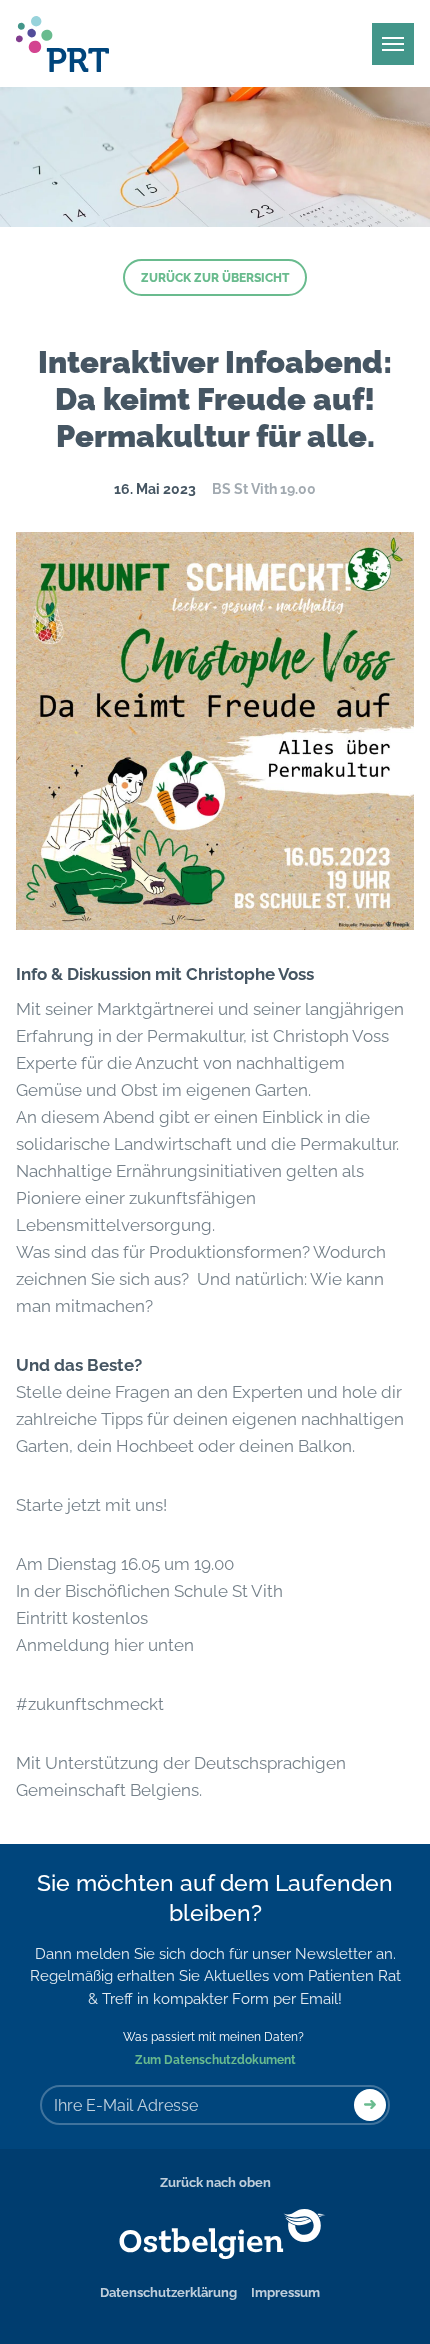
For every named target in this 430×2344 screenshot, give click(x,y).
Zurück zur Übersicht (215, 278)
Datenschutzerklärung (168, 2292)
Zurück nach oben (215, 2182)
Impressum (285, 2292)
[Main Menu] (393, 44)
